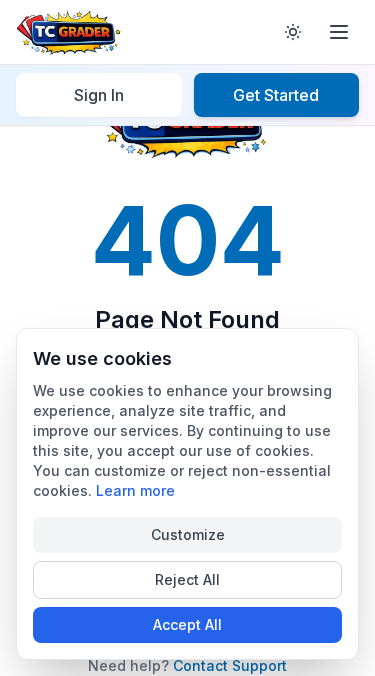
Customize (188, 534)
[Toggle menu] (339, 32)
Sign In (99, 95)
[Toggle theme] (293, 32)
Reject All (187, 579)
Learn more (135, 490)
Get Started (276, 95)
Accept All (187, 624)
